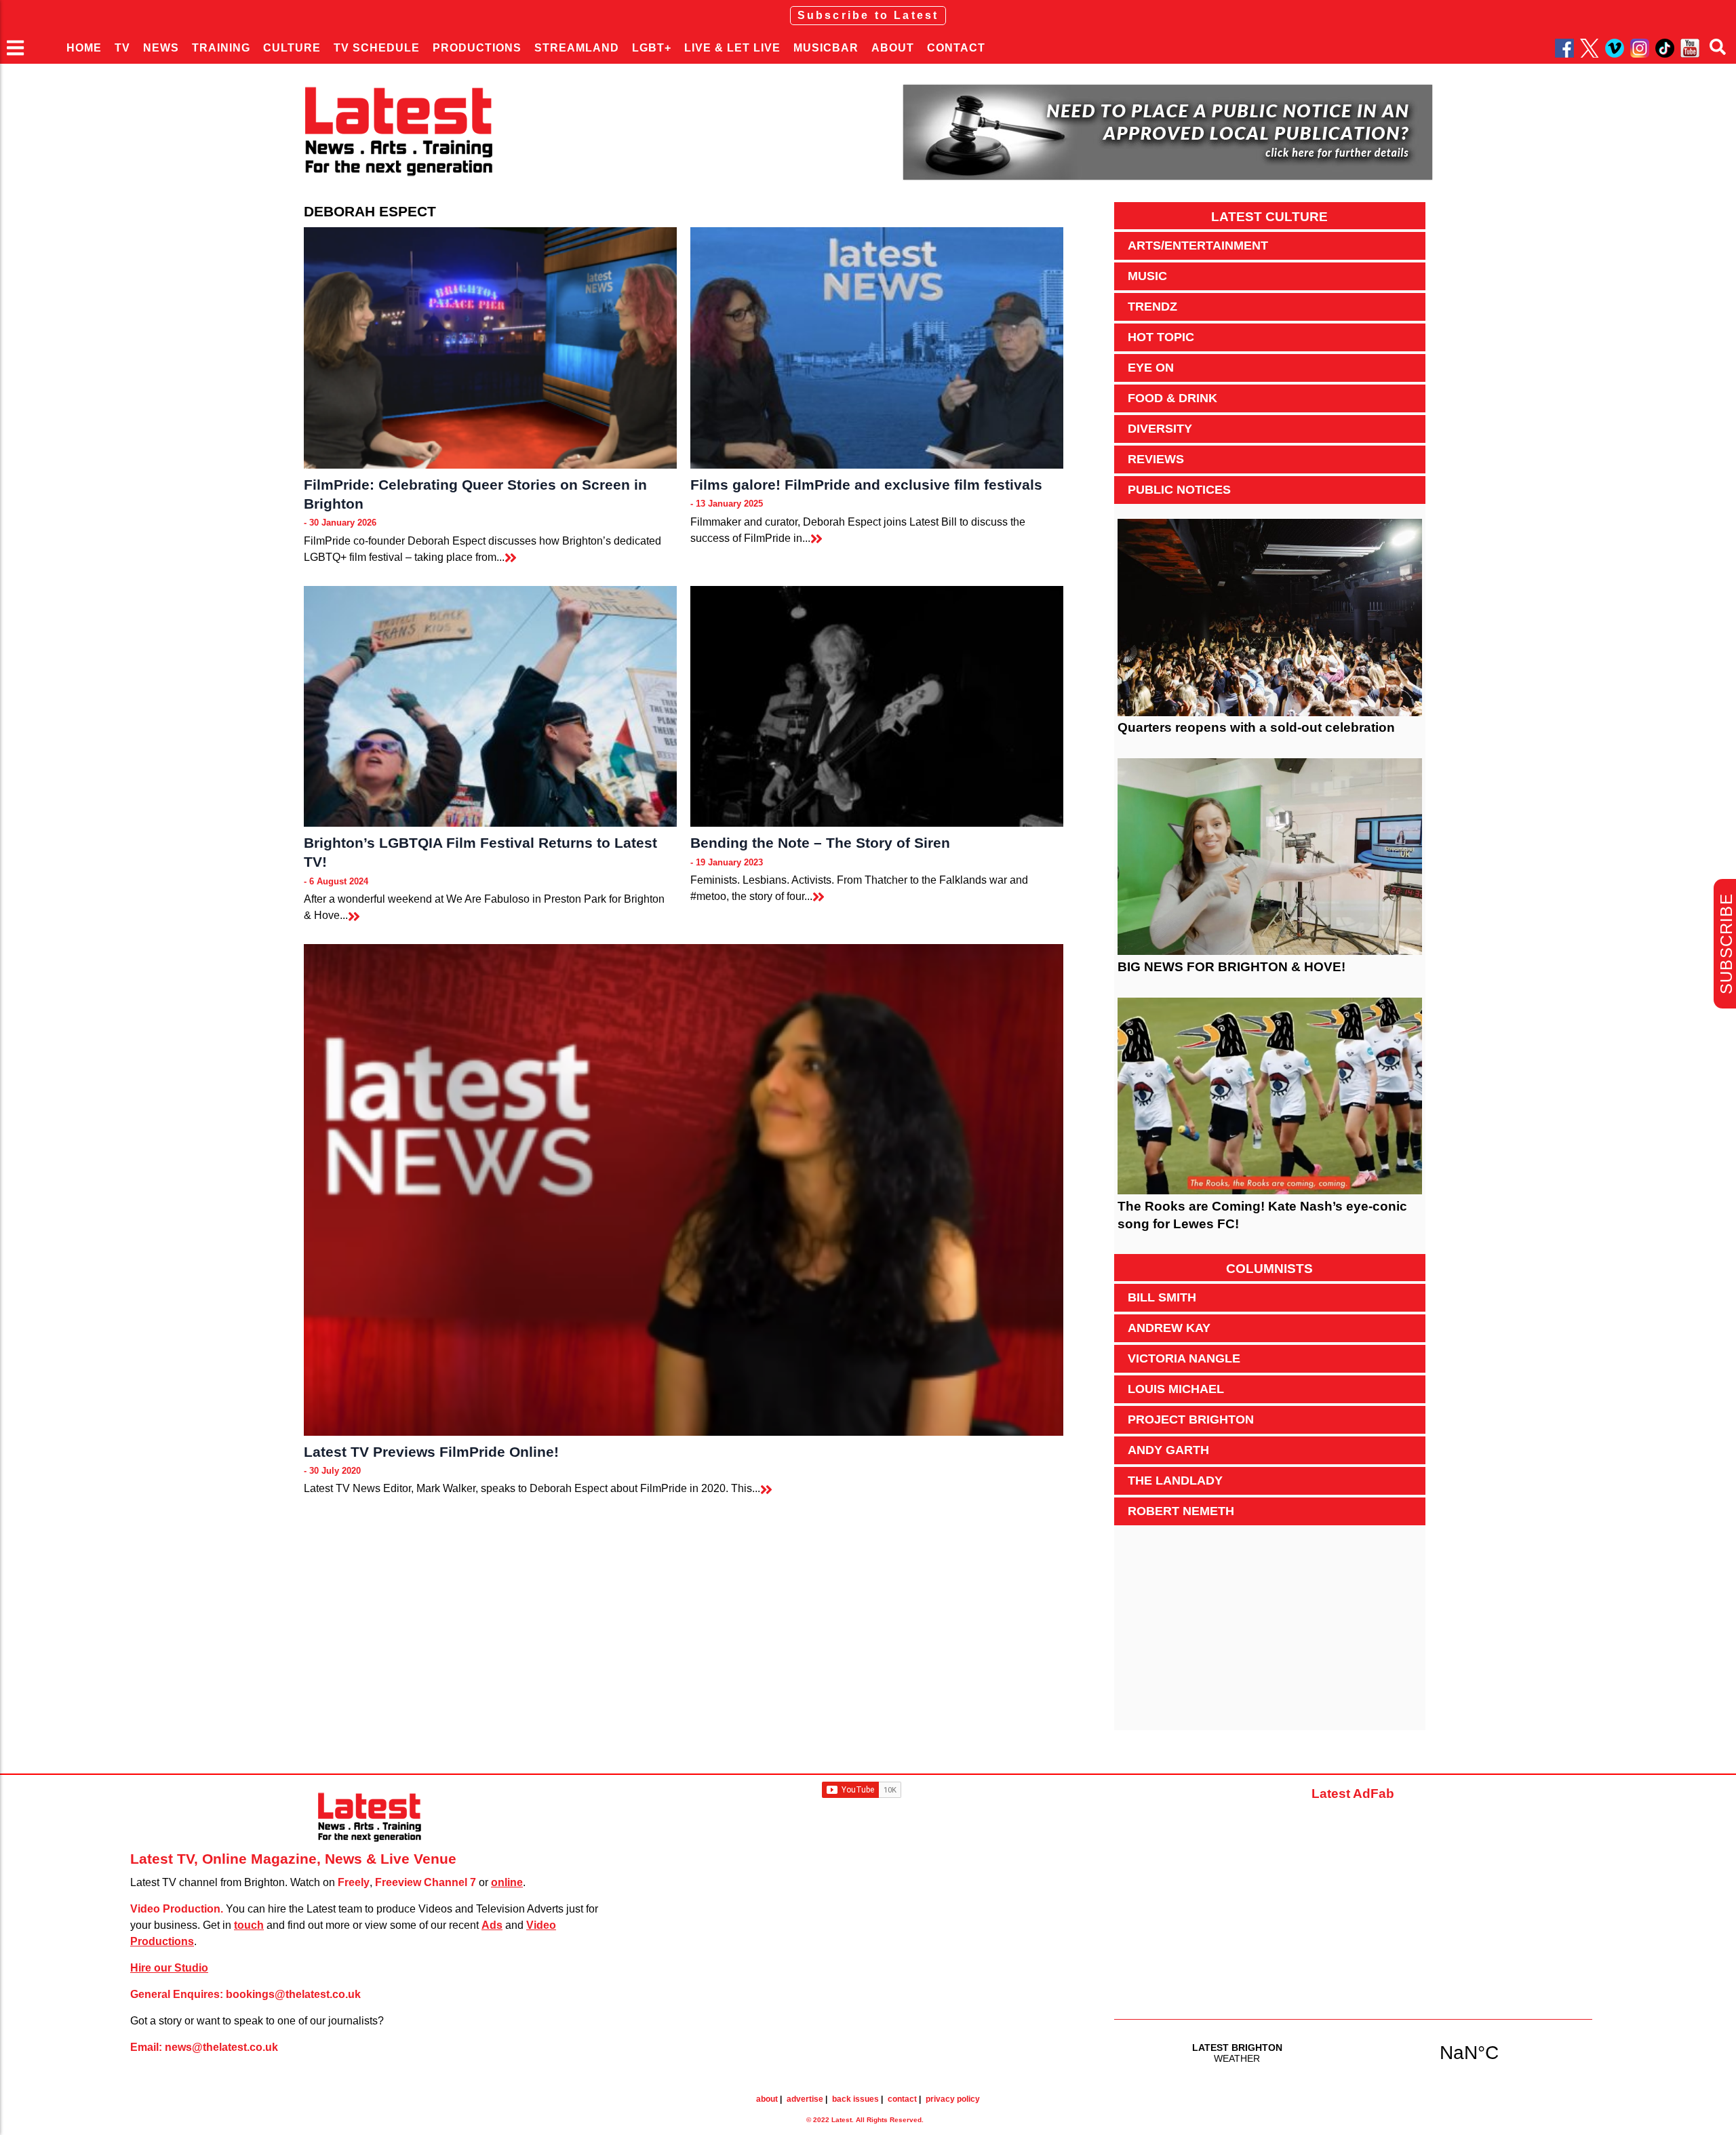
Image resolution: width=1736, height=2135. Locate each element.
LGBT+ (652, 48)
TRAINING (221, 48)
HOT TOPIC (1161, 337)
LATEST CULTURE (1269, 217)
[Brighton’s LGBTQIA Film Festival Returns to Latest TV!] (490, 707)
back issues (855, 2099)
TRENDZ (1152, 307)
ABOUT (893, 48)
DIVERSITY (1160, 429)
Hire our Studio (169, 1968)
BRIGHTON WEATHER (1353, 2052)
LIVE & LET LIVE (732, 48)
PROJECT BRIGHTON (1191, 1419)
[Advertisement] (1270, 1635)
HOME (84, 48)
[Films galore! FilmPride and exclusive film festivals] (877, 348)
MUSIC (1147, 276)
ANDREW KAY (1169, 1328)
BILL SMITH (1162, 1297)
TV (122, 48)
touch (249, 1925)
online (507, 1882)
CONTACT (956, 48)
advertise (805, 2099)
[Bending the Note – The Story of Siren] (877, 707)
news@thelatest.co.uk (221, 2047)
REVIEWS (1156, 459)
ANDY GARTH (1168, 1450)
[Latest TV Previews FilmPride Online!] (684, 1190)
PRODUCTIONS (477, 48)
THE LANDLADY (1175, 1481)
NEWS (161, 48)
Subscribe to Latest (868, 15)
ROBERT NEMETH (1181, 1511)
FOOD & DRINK (1172, 398)
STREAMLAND (577, 48)
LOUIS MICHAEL (1176, 1389)
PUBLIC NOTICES (1179, 490)
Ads (492, 1925)
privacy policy (953, 2099)
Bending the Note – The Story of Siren (820, 843)
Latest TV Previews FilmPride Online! (431, 1452)
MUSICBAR (826, 48)
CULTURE (292, 48)
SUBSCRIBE (1726, 944)
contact (902, 2099)
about (767, 2099)
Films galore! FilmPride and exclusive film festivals (866, 485)
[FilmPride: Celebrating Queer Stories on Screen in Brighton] (490, 348)
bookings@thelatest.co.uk (293, 1994)
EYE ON (1151, 368)
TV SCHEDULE (377, 48)
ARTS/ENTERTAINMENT (1198, 246)
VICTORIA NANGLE (1184, 1358)
